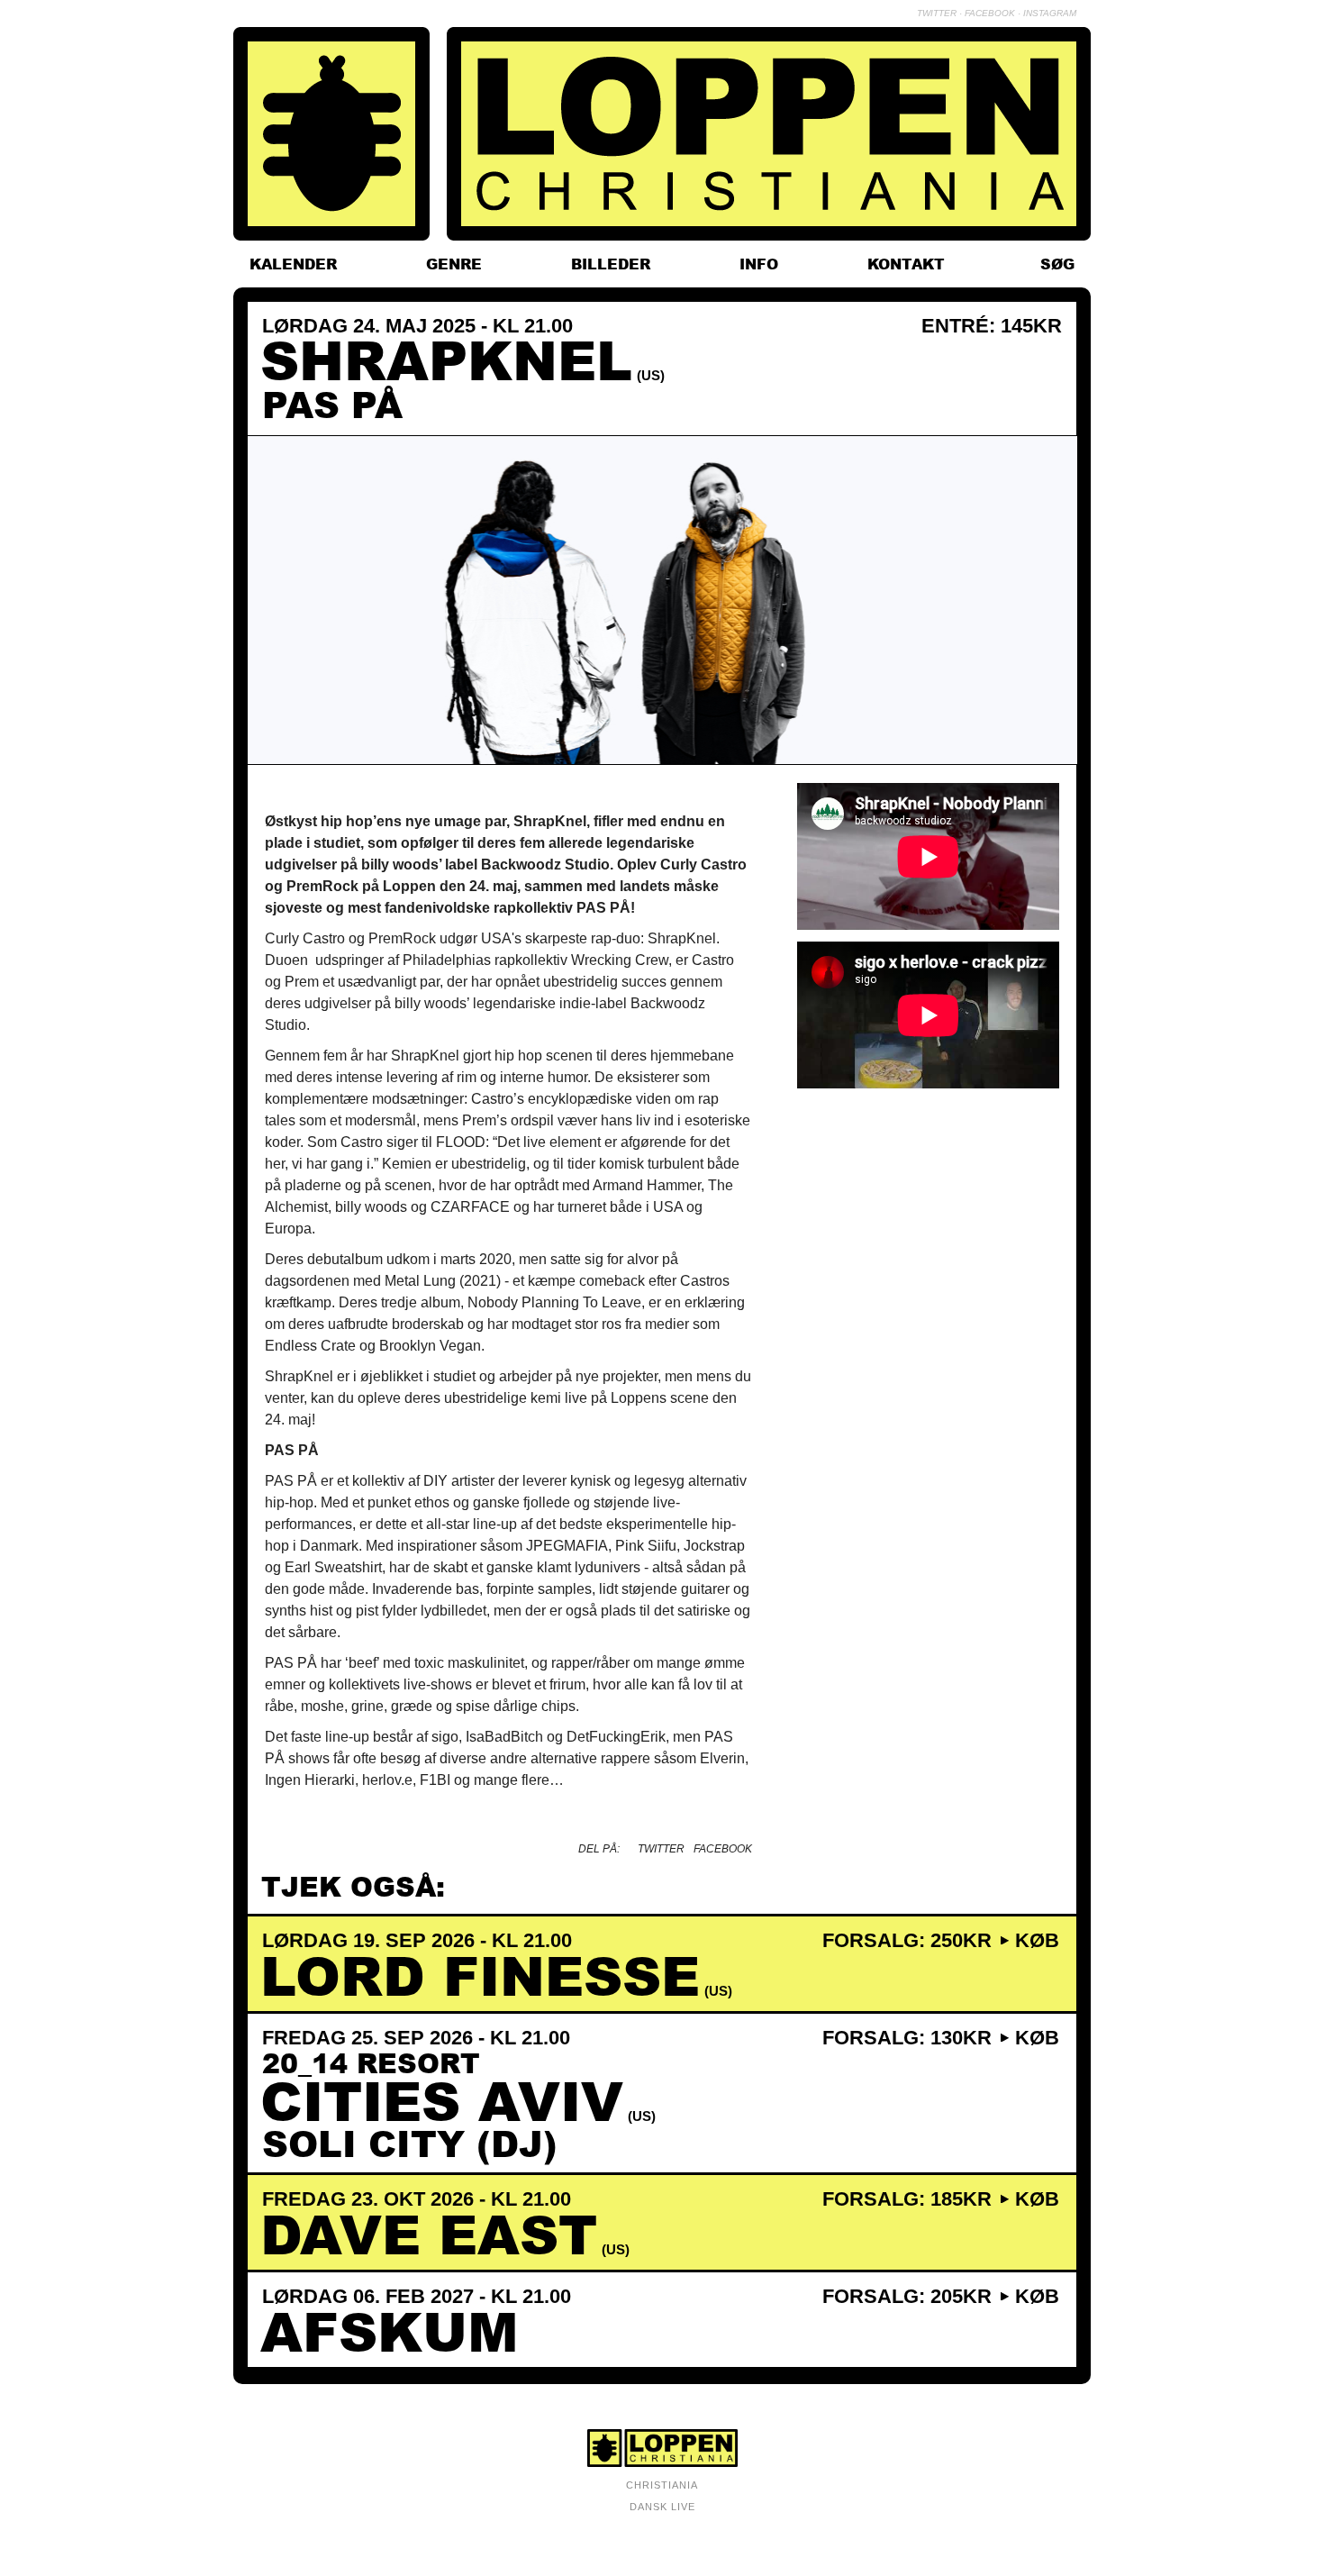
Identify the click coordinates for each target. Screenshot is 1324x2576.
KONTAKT (906, 264)
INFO (759, 264)
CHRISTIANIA (662, 2485)
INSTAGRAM (1050, 13)
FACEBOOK (990, 13)
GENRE (454, 264)
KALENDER (293, 264)
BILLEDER (611, 264)
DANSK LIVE (662, 2507)
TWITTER (937, 13)
